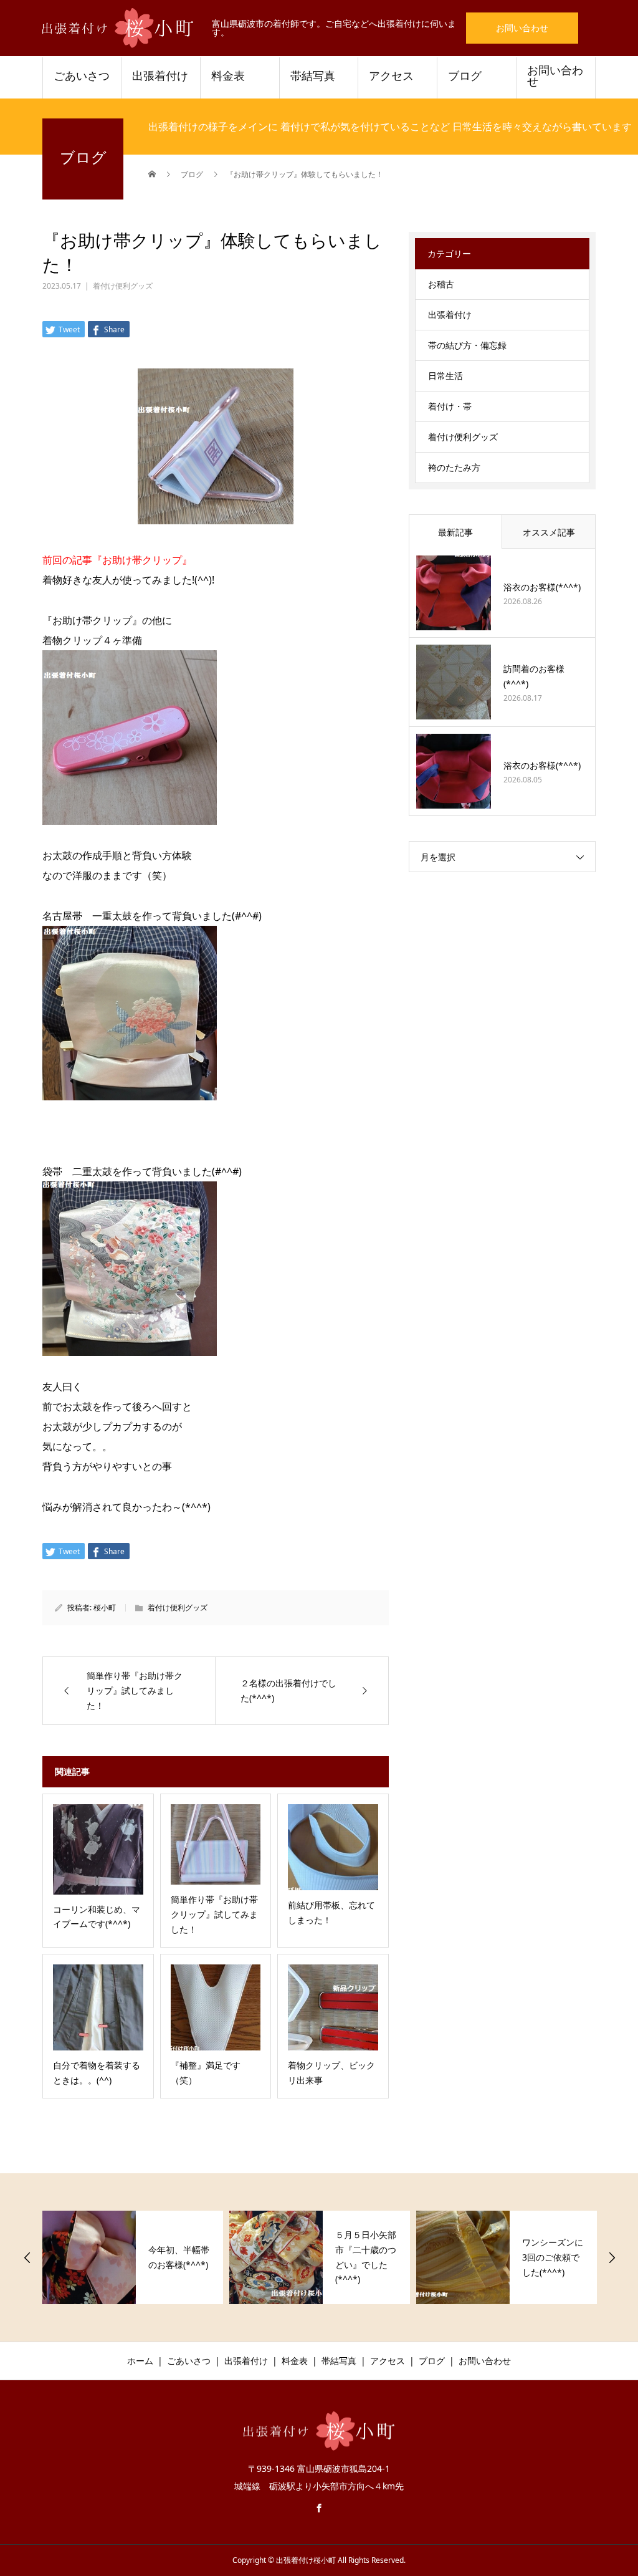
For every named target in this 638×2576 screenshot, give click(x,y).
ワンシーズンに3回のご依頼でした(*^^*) (553, 2257)
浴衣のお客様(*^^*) (542, 587)
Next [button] (612, 2257)
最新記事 (455, 532)
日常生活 (445, 376)
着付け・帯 (450, 406)
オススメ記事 (549, 532)
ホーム (140, 2361)
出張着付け (160, 76)
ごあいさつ (82, 76)
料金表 (228, 76)
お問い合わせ (522, 28)
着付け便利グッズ (123, 286)
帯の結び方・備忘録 (467, 345)
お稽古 (441, 284)
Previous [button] (27, 2257)
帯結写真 (313, 76)
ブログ (465, 76)
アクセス (391, 76)
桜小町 (105, 1608)
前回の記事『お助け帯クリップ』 (117, 560)
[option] (133, 2257)
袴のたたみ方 (454, 467)
